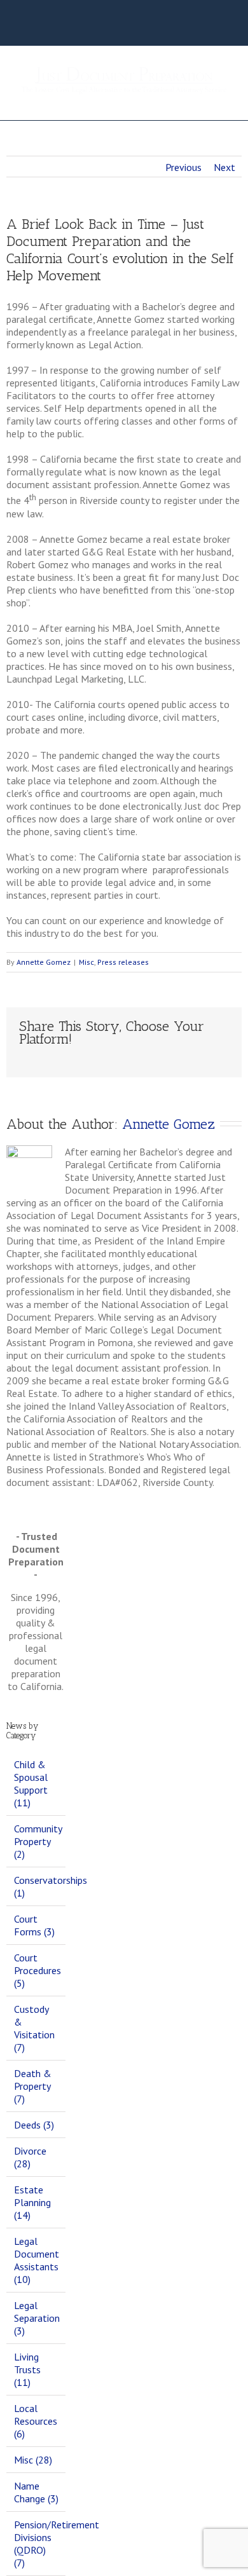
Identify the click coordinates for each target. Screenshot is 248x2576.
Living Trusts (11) (27, 2369)
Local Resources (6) (36, 2421)
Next (224, 167)
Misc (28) (33, 2460)
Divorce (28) (30, 2157)
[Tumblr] (84, 1059)
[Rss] (97, 27)
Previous (183, 167)
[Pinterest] (64, 1059)
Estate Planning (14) (32, 2202)
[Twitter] (118, 27)
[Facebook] (77, 27)
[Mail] (186, 1059)
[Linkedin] (125, 1059)
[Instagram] (158, 27)
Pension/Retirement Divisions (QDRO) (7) (37, 2544)
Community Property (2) (37, 1841)
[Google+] (104, 1059)
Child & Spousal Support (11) (31, 1783)
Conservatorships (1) (37, 1886)
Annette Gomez (44, 962)
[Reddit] (145, 1059)
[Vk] (165, 1059)
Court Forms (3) (34, 1925)
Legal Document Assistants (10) (37, 2260)
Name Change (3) (36, 2492)
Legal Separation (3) (37, 2318)
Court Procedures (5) (37, 1970)
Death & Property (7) (33, 2086)
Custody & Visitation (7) (34, 2028)
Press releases (123, 962)
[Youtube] (138, 27)
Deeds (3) (34, 2125)
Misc (86, 962)
